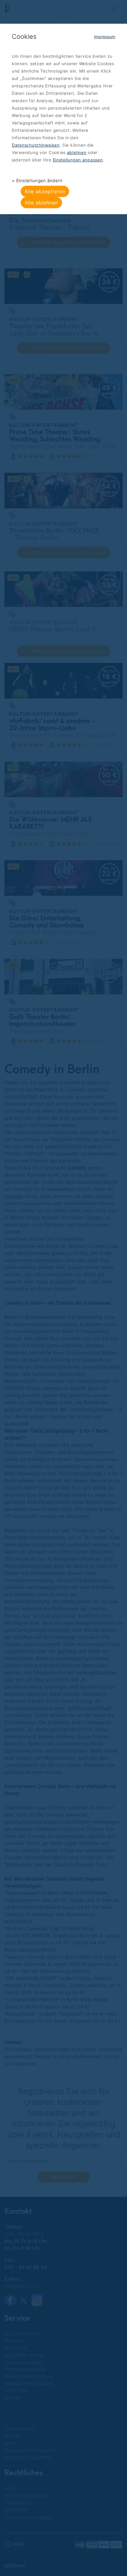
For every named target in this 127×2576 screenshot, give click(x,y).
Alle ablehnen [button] (41, 203)
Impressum (105, 37)
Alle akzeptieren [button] (45, 191)
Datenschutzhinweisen (36, 145)
